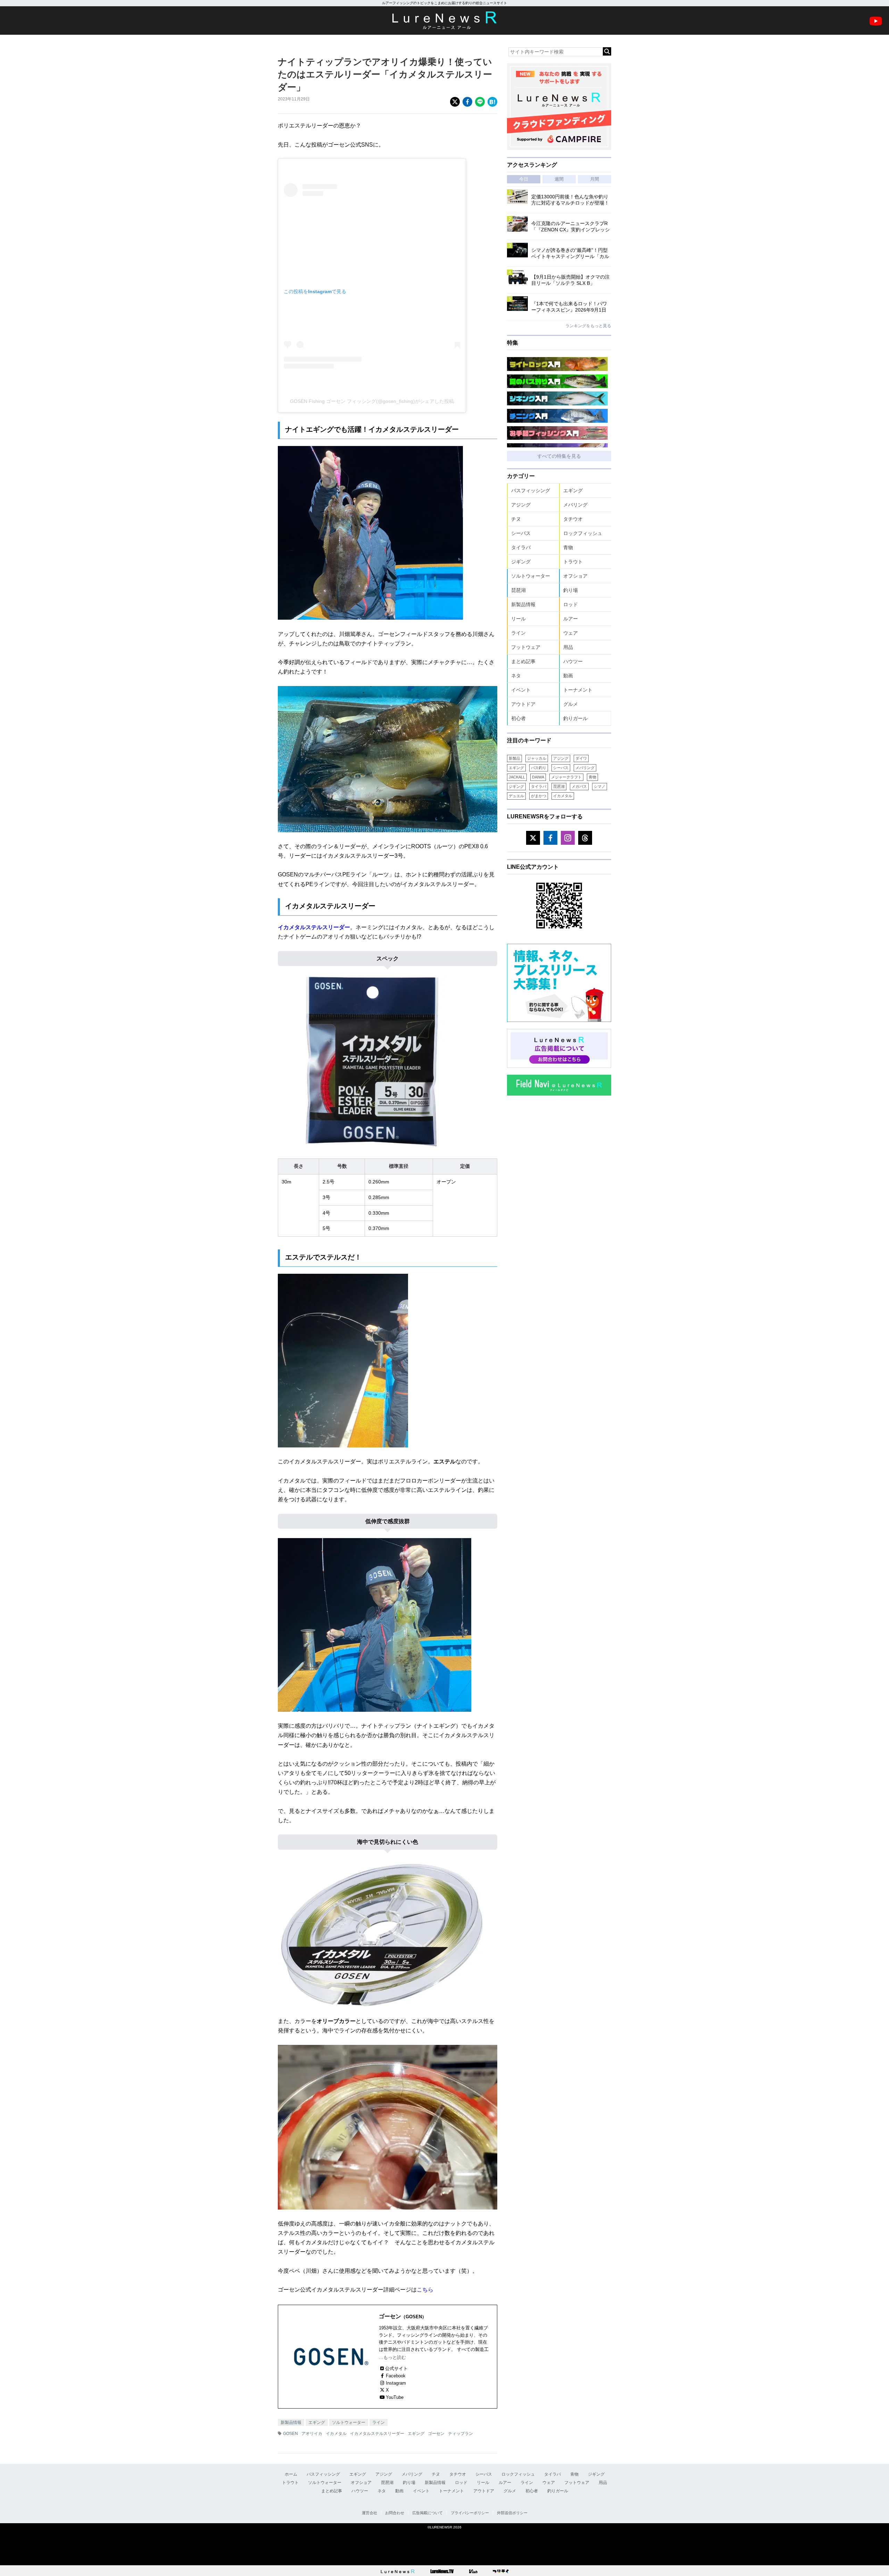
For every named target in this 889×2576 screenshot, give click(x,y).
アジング (521, 505)
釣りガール (575, 718)
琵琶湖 (518, 590)
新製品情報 (291, 2422)
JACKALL (517, 777)
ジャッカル (537, 758)
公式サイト (396, 2368)
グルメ (571, 704)
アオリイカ (312, 2434)
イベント (521, 690)
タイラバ (521, 547)
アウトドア (523, 704)
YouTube (395, 2397)
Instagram (396, 2383)
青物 (568, 547)
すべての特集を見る (559, 456)
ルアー (571, 619)
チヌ (516, 519)
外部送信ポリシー (512, 2513)
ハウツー (573, 661)
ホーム (291, 2474)
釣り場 (571, 590)
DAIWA (538, 777)
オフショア (575, 576)
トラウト (573, 562)
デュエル (516, 796)
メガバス (579, 786)
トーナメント (578, 690)
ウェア (571, 633)
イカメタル (336, 2434)
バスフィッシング (531, 490)
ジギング (521, 562)
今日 (524, 179)
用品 (568, 647)
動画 (568, 676)
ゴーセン (436, 2434)
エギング (317, 2422)
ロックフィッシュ (583, 533)
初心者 (518, 718)
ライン (379, 2422)
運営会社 (369, 2513)
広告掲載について (427, 2513)
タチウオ (573, 519)
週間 (559, 179)
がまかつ (539, 796)
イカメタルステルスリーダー (314, 927)
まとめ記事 (523, 661)
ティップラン (460, 2434)
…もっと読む (392, 2357)
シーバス (521, 533)
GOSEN (290, 2434)
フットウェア (526, 647)
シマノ (600, 786)
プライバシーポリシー (470, 2513)
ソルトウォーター (349, 2422)
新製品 (514, 758)
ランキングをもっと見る (588, 326)
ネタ (516, 676)
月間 (595, 179)
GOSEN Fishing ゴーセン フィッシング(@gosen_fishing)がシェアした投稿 (372, 401)
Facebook (396, 2376)
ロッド (571, 604)
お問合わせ (395, 2513)
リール (518, 619)
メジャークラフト (566, 777)
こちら (425, 2290)
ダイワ (581, 758)
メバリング (575, 505)
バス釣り (539, 768)
